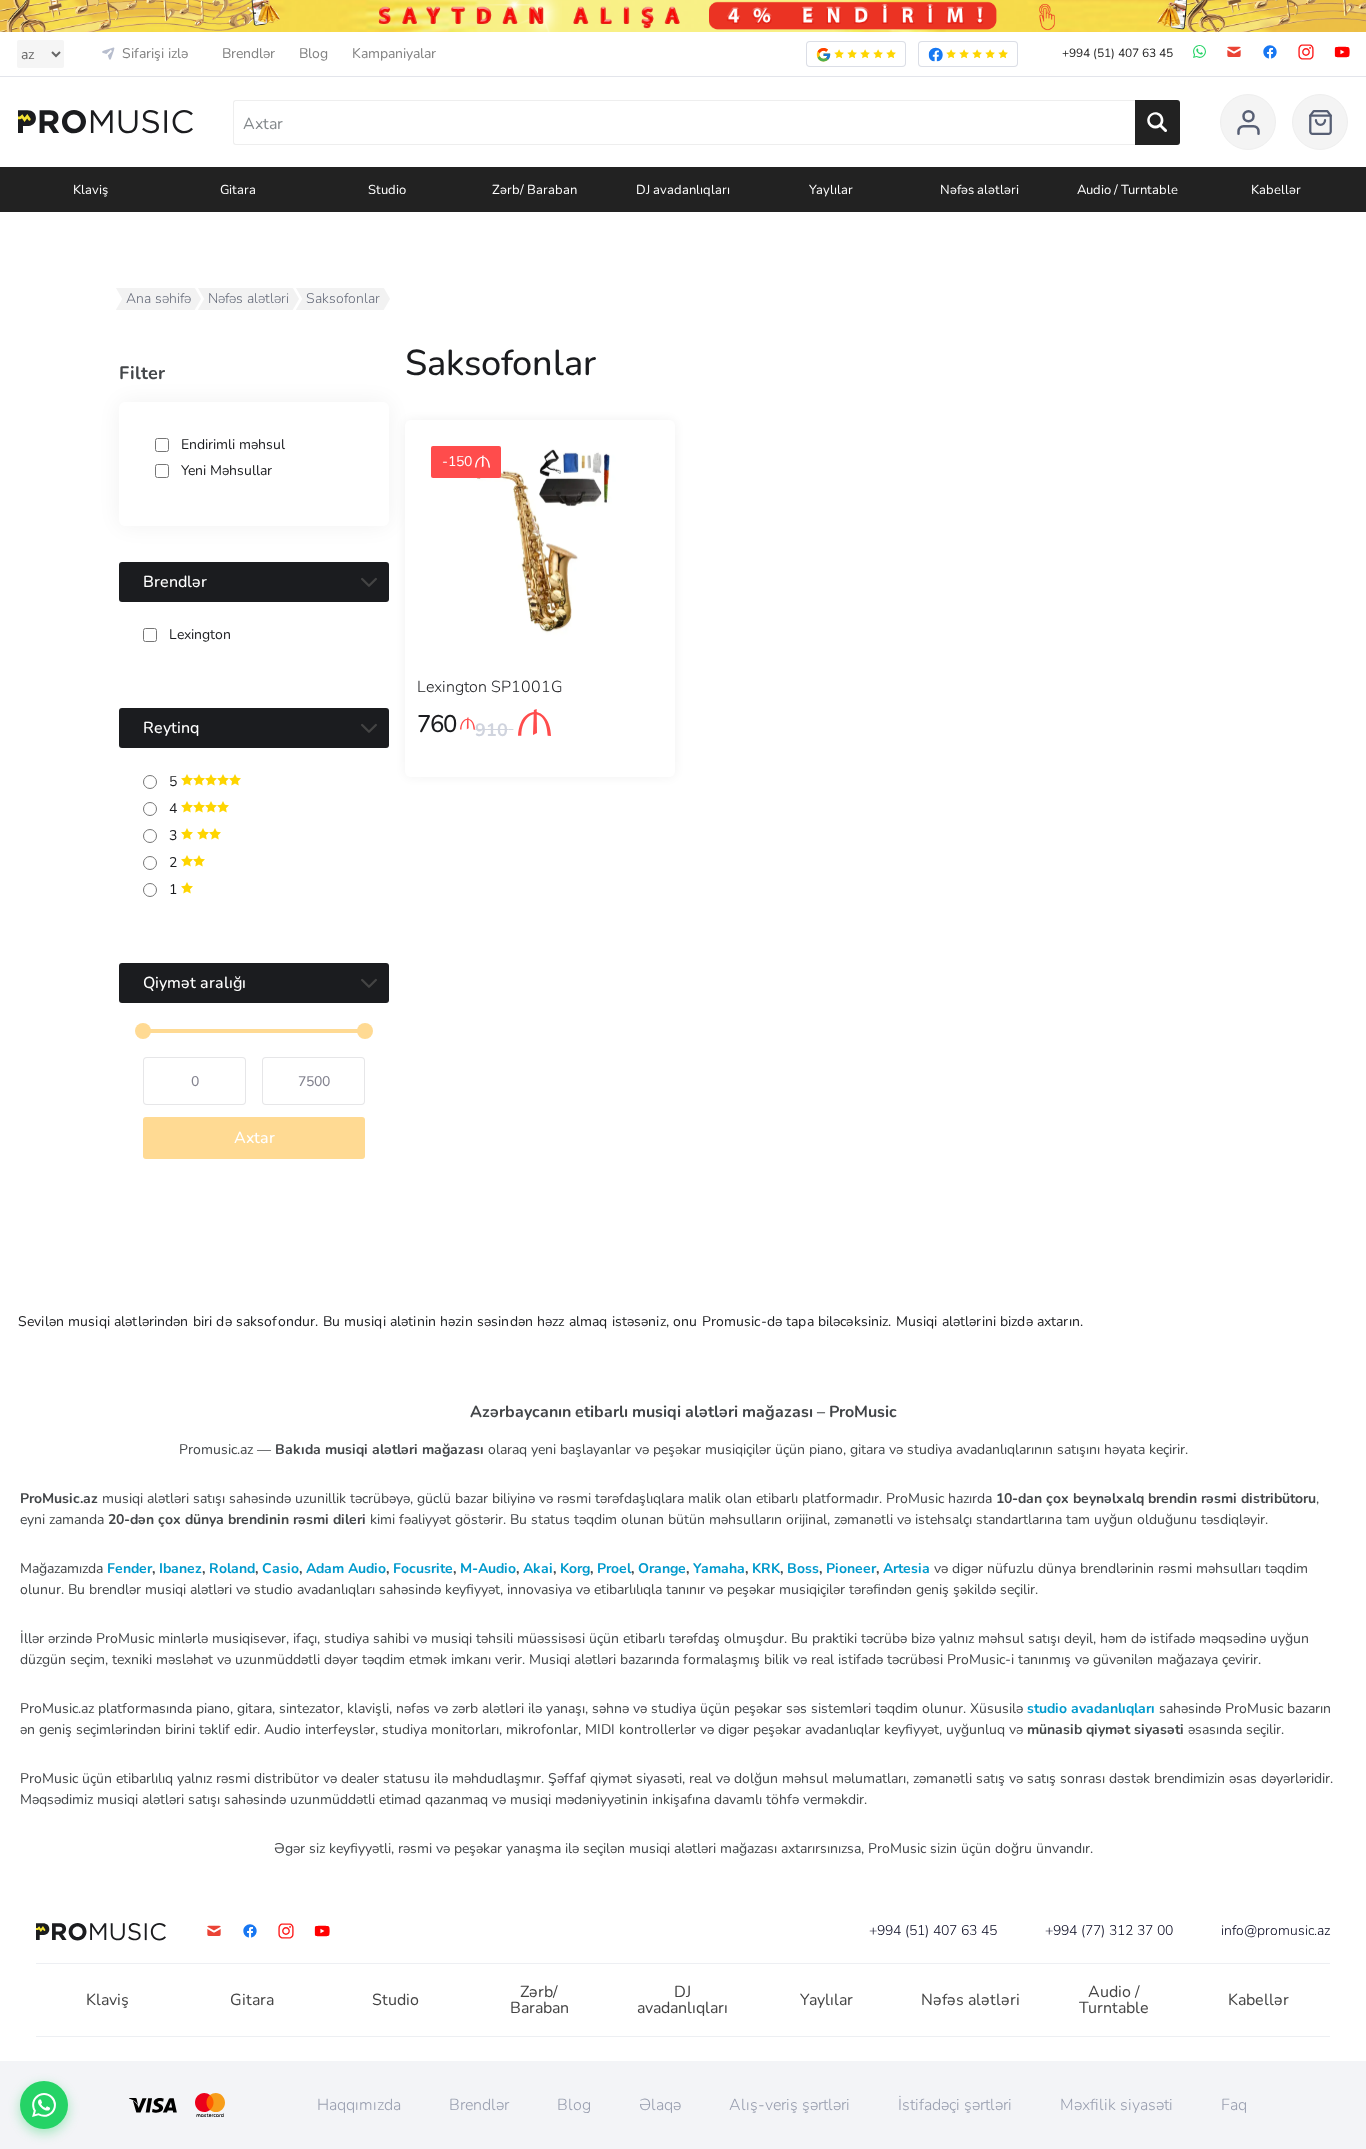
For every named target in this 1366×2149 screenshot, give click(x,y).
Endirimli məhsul (233, 445)
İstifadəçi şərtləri (955, 2105)
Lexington (200, 635)
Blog (313, 54)
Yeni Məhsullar (226, 471)
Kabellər (1258, 2000)
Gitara (252, 2000)
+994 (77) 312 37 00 (1109, 1931)
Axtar (254, 1138)
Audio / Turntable (1114, 2000)
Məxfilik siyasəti (1116, 2105)
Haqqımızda (359, 2105)
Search (1157, 122)
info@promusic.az (1275, 1931)
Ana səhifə (158, 298)
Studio (395, 2000)
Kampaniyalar (394, 54)
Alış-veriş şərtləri (789, 2105)
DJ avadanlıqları (682, 2000)
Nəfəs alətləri (248, 298)
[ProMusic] (105, 122)
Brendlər (248, 54)
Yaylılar (826, 2000)
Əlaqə (660, 2105)
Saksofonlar (343, 298)
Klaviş (107, 2000)
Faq (1234, 2105)
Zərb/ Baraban (539, 2000)
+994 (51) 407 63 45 (1117, 53)
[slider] (143, 1031)
